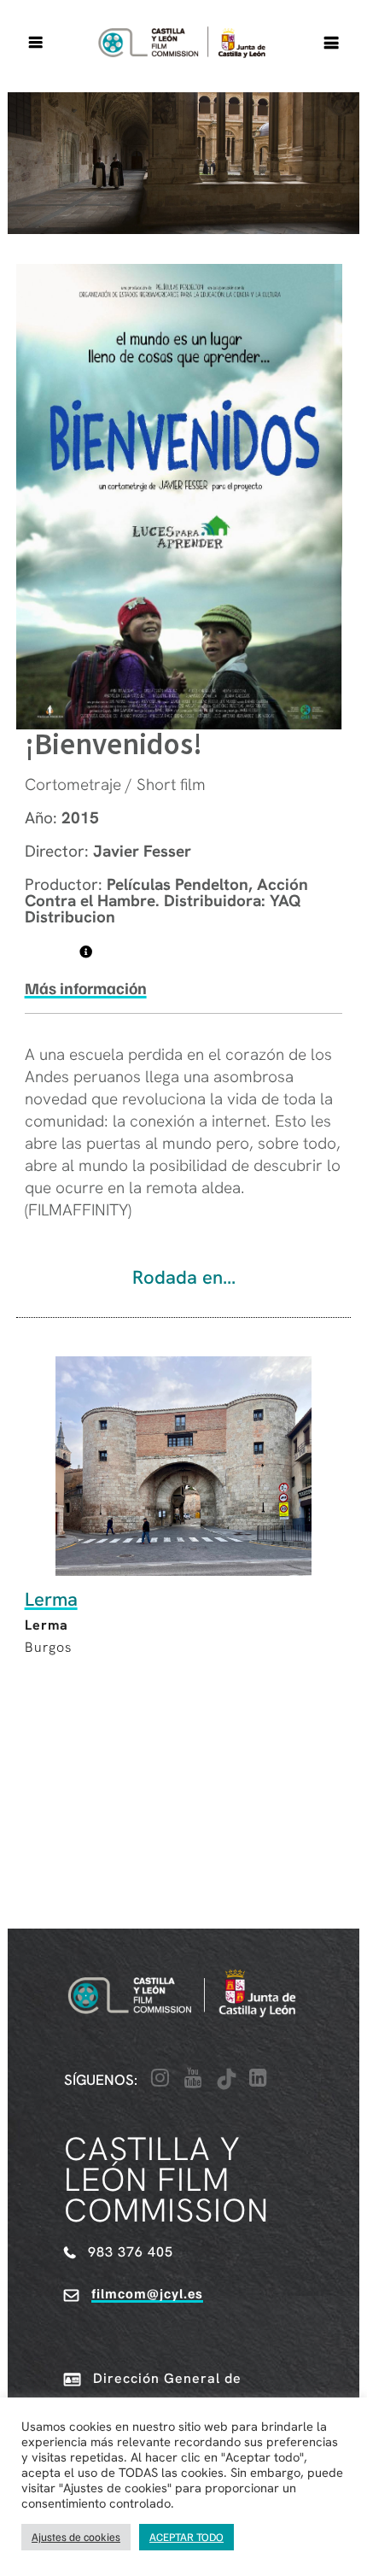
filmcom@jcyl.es (147, 2293)
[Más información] (86, 952)
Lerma (51, 1599)
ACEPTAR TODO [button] (186, 2537)
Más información (86, 988)
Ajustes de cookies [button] (76, 2537)
